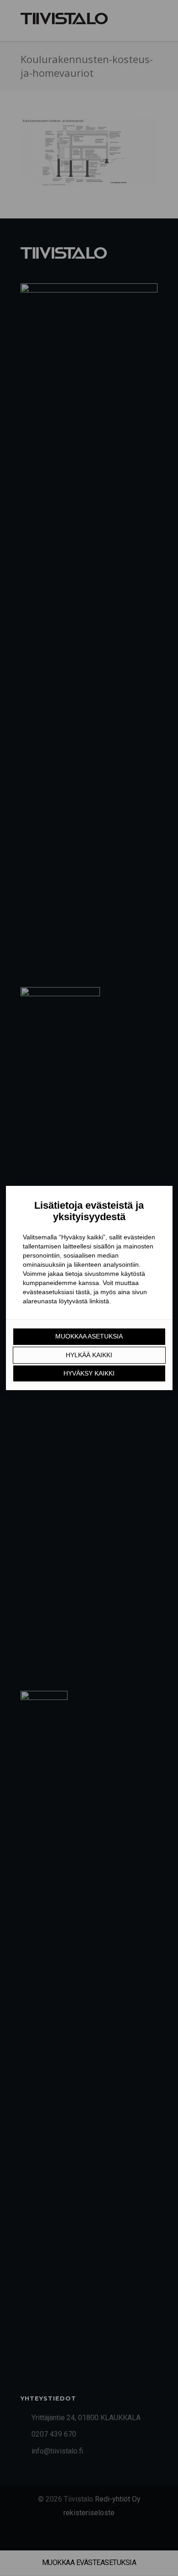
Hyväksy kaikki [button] (89, 1373)
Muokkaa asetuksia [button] (89, 1336)
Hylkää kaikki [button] (89, 1355)
